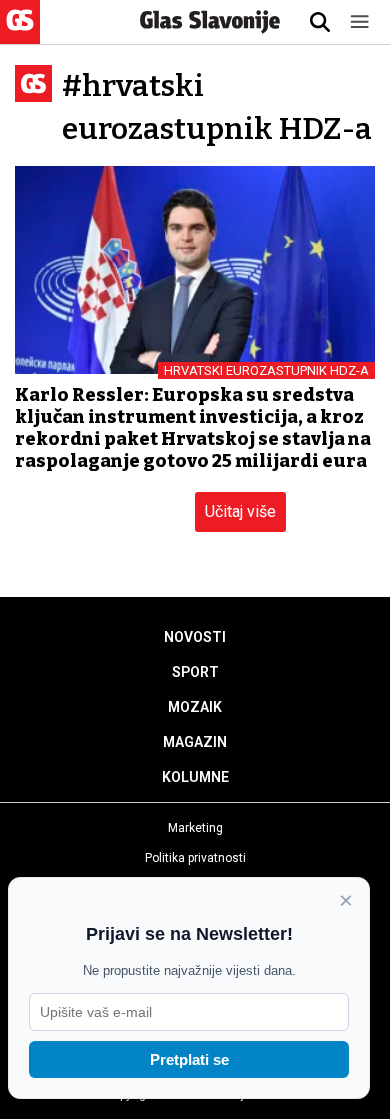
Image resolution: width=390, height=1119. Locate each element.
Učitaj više (240, 511)
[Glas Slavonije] (20, 34)
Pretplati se (189, 1059)
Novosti (195, 637)
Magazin (195, 742)
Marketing (195, 828)
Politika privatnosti (195, 858)
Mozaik (195, 707)
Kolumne (195, 777)
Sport (195, 672)
